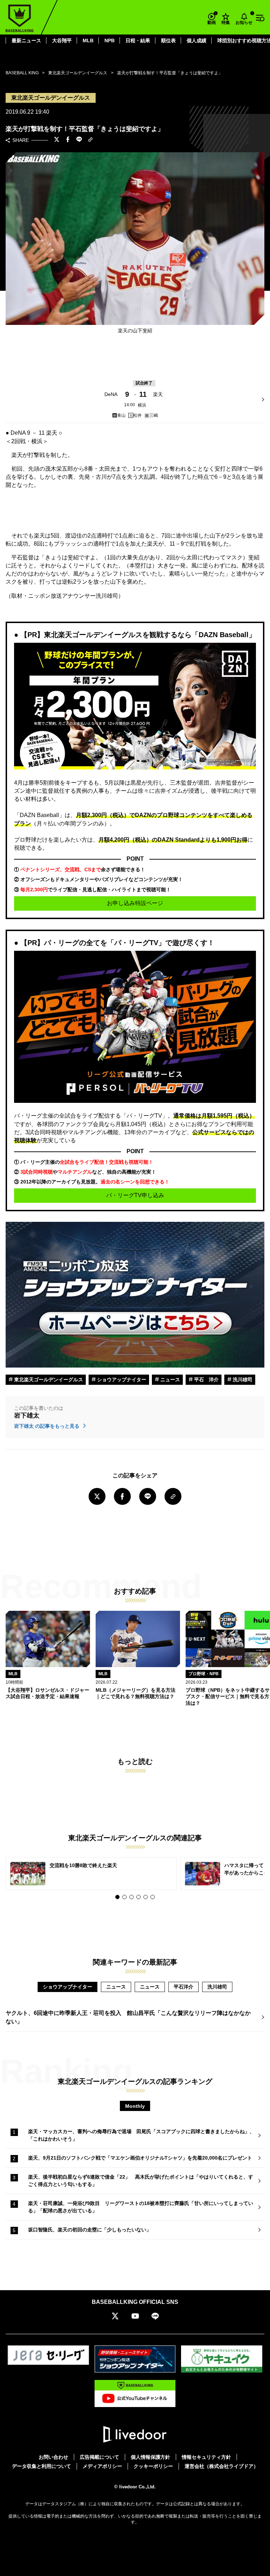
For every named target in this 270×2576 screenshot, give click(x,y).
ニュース (169, 1380)
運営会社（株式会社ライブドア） (221, 2466)
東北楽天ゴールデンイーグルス (48, 1380)
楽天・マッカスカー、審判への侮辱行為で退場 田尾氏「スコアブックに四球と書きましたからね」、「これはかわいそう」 (141, 2135)
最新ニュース (26, 40)
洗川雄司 (242, 1380)
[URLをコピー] (90, 140)
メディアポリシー (102, 2466)
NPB (110, 40)
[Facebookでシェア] (68, 140)
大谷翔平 (62, 40)
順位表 (168, 40)
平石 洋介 (206, 1380)
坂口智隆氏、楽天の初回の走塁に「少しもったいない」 (90, 2230)
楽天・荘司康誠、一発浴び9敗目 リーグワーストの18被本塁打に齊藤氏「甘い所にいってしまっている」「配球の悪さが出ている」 (141, 2207)
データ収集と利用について (41, 2466)
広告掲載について (99, 2457)
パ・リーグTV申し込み (135, 1195)
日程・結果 (138, 40)
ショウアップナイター (121, 1380)
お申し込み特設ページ (135, 903)
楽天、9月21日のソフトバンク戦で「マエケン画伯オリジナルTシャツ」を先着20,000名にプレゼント (140, 2158)
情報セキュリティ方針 (206, 2457)
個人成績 (197, 40)
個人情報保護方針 (150, 2457)
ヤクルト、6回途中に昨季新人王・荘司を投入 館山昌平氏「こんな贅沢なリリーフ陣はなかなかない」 (128, 2017)
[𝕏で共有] (57, 140)
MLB (88, 40)
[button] (117, 1897)
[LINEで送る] (79, 140)
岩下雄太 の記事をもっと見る (47, 1426)
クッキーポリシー (153, 2466)
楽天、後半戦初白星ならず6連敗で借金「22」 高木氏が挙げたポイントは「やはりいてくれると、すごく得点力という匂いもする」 (141, 2181)
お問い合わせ (53, 2457)
